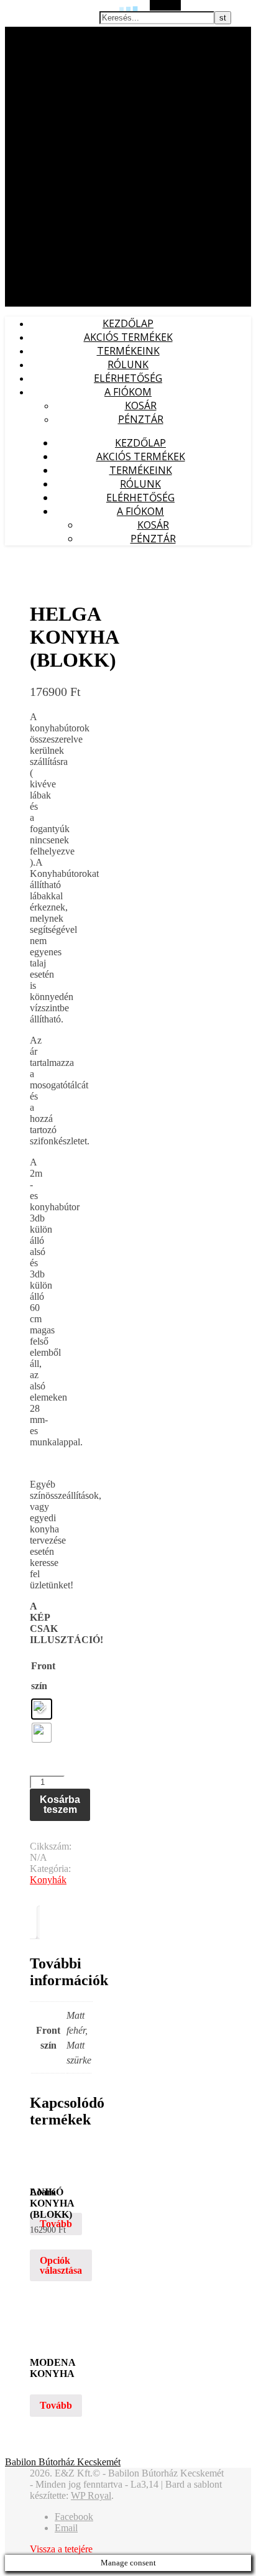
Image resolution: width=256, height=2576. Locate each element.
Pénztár (141, 419)
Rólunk (128, 364)
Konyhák (48, 1880)
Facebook (74, 2517)
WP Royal (91, 2495)
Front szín (43, 1676)
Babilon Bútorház (37, 33)
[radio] (42, 1709)
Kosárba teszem (60, 1805)
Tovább (56, 2224)
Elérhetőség (128, 378)
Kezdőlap (128, 323)
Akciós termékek (128, 337)
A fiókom (128, 392)
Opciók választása (61, 2265)
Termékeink (128, 351)
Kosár (141, 405)
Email (66, 2528)
